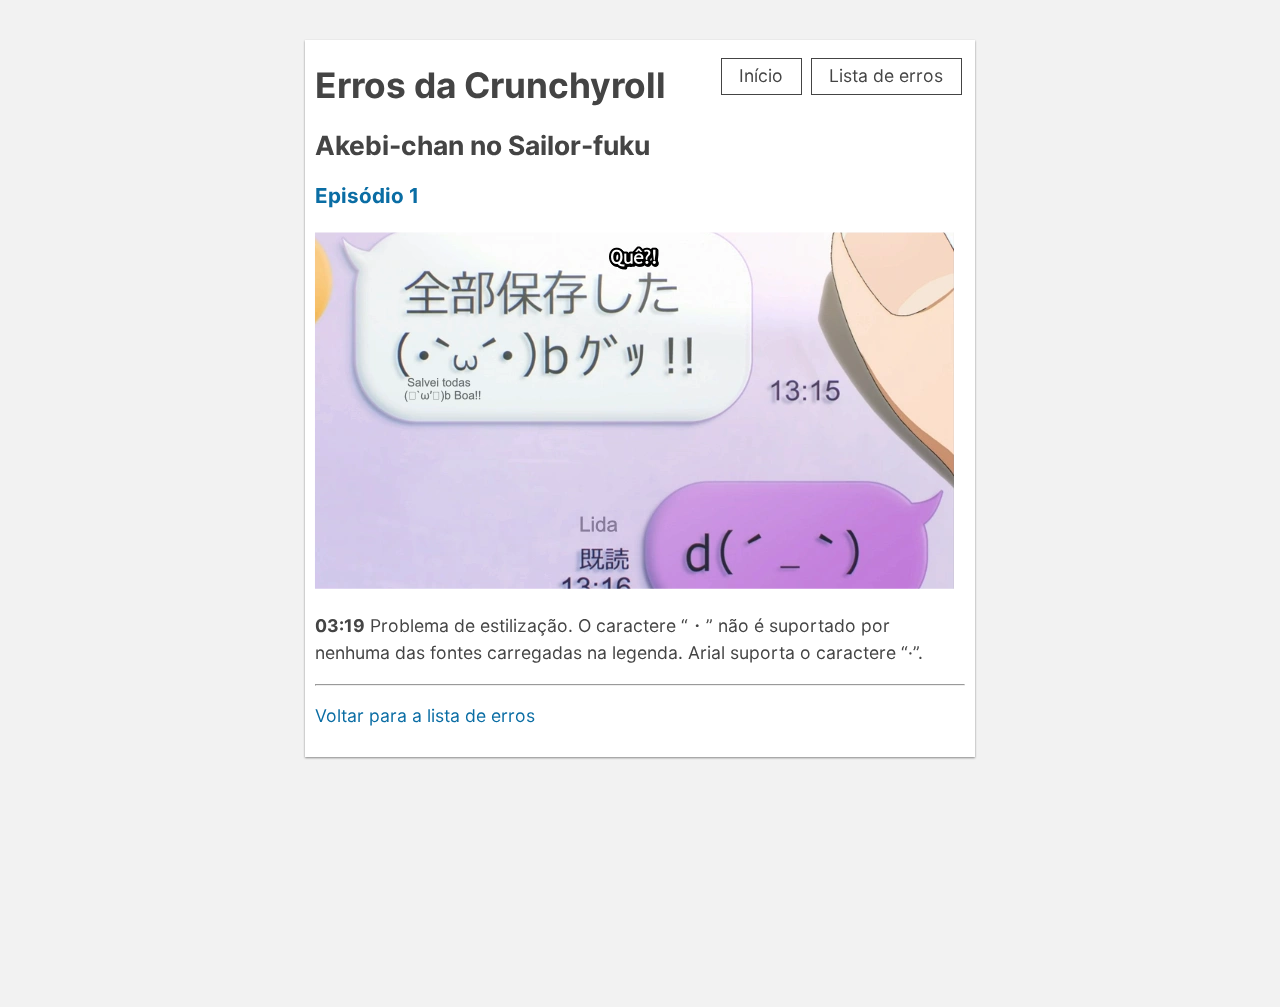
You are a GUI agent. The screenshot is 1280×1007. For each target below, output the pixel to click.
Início (761, 75)
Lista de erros (886, 75)
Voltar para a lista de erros (425, 715)
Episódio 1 (367, 195)
